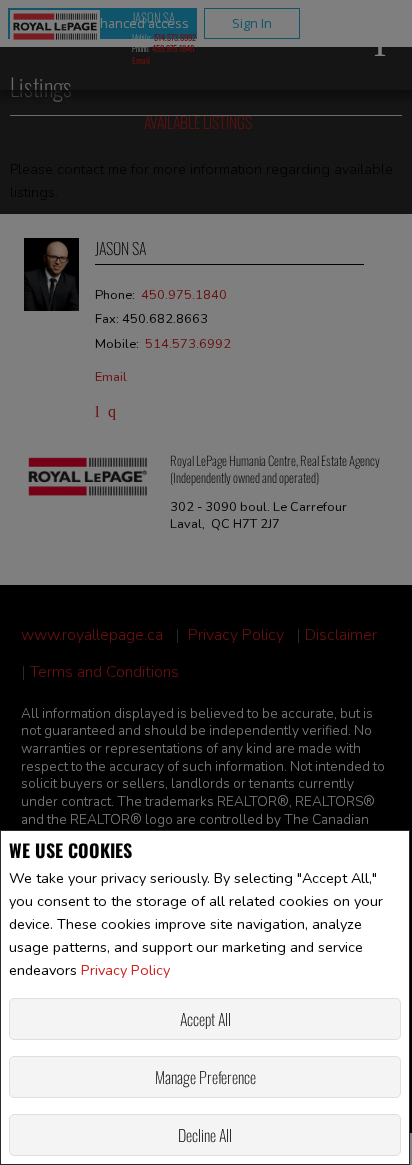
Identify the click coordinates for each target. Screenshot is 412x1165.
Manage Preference (205, 1077)
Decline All (205, 1135)
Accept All (205, 1019)
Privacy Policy (125, 970)
